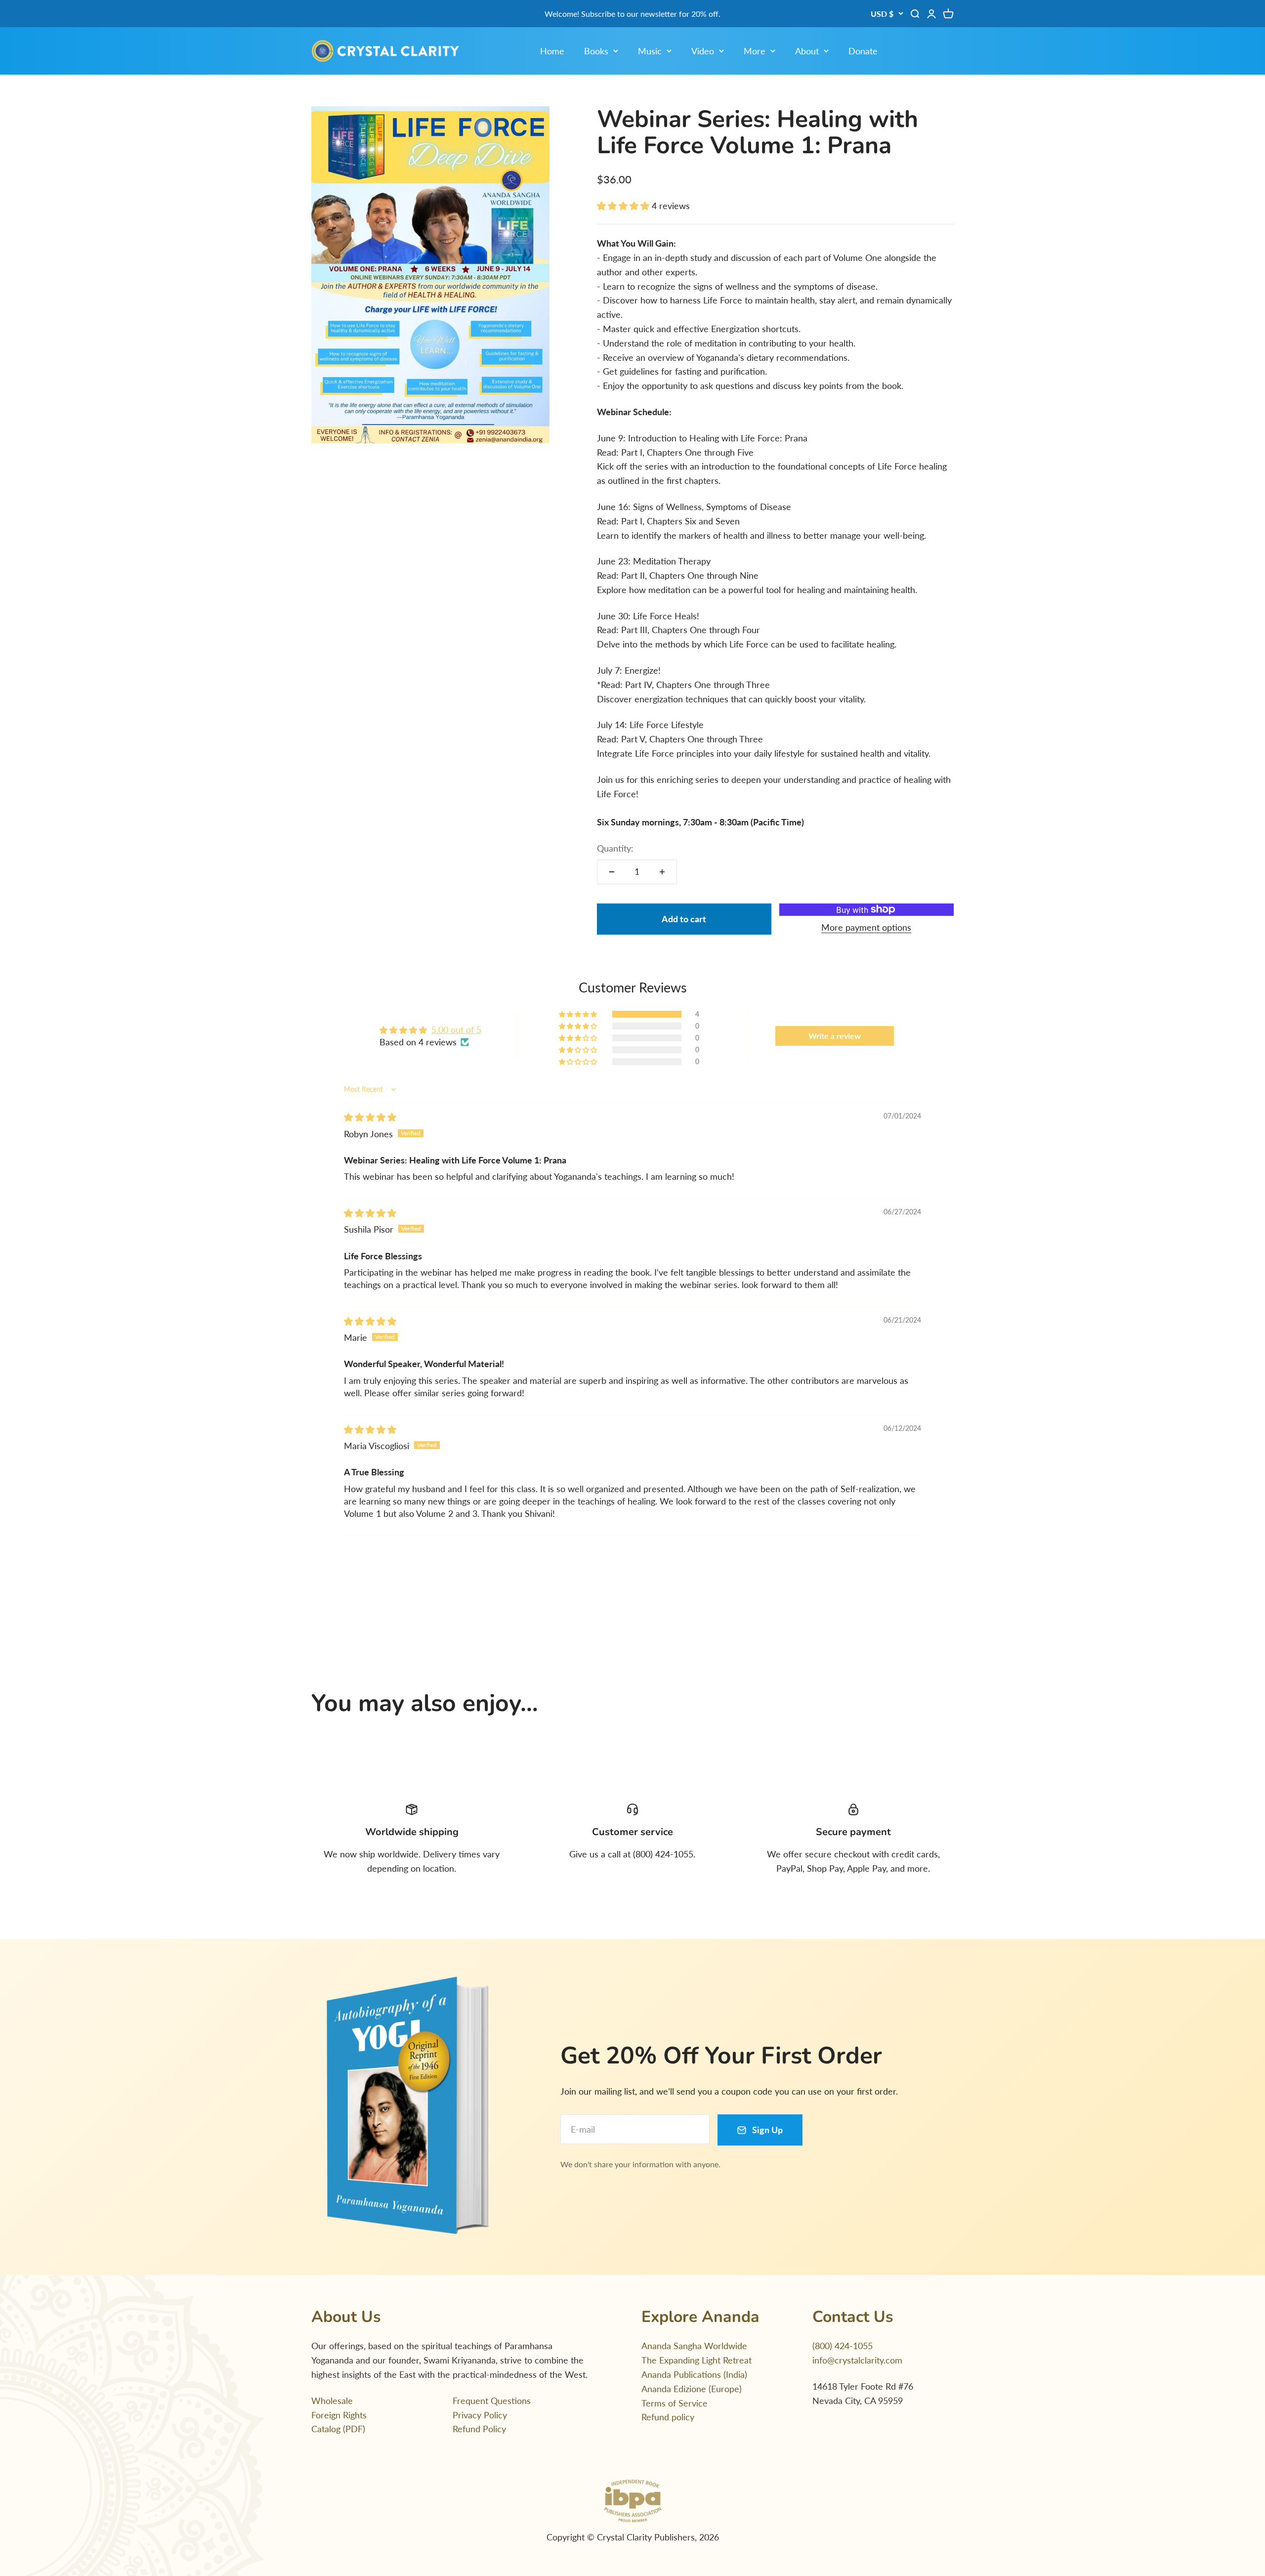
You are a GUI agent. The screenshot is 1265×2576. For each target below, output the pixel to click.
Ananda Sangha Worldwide (694, 2346)
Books (596, 51)
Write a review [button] (835, 1036)
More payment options (866, 927)
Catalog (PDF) (338, 2429)
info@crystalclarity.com (857, 2360)
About (807, 51)
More (755, 51)
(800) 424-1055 (843, 2346)
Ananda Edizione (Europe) (692, 2389)
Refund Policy (479, 2429)
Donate (863, 51)
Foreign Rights (339, 2415)
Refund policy (668, 2417)
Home (552, 51)
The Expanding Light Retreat (696, 2360)
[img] (370, 1117)
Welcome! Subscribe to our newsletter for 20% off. (632, 14)
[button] (624, 206)
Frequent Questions (492, 2401)
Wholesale (332, 2401)
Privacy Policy (480, 2415)
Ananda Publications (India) (694, 2374)
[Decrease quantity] (612, 872)
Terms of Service (675, 2403)
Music (650, 51)
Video (703, 51)
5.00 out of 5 (456, 1030)
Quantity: (615, 848)
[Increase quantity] (662, 872)
